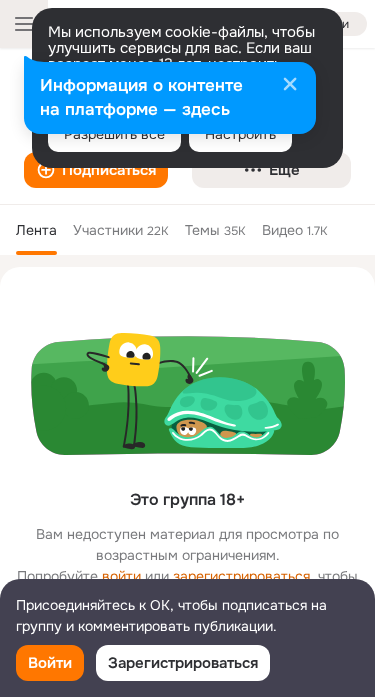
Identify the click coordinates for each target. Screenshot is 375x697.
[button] (96, 170)
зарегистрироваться (241, 576)
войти (121, 576)
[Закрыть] (290, 86)
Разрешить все (114, 134)
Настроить (240, 134)
